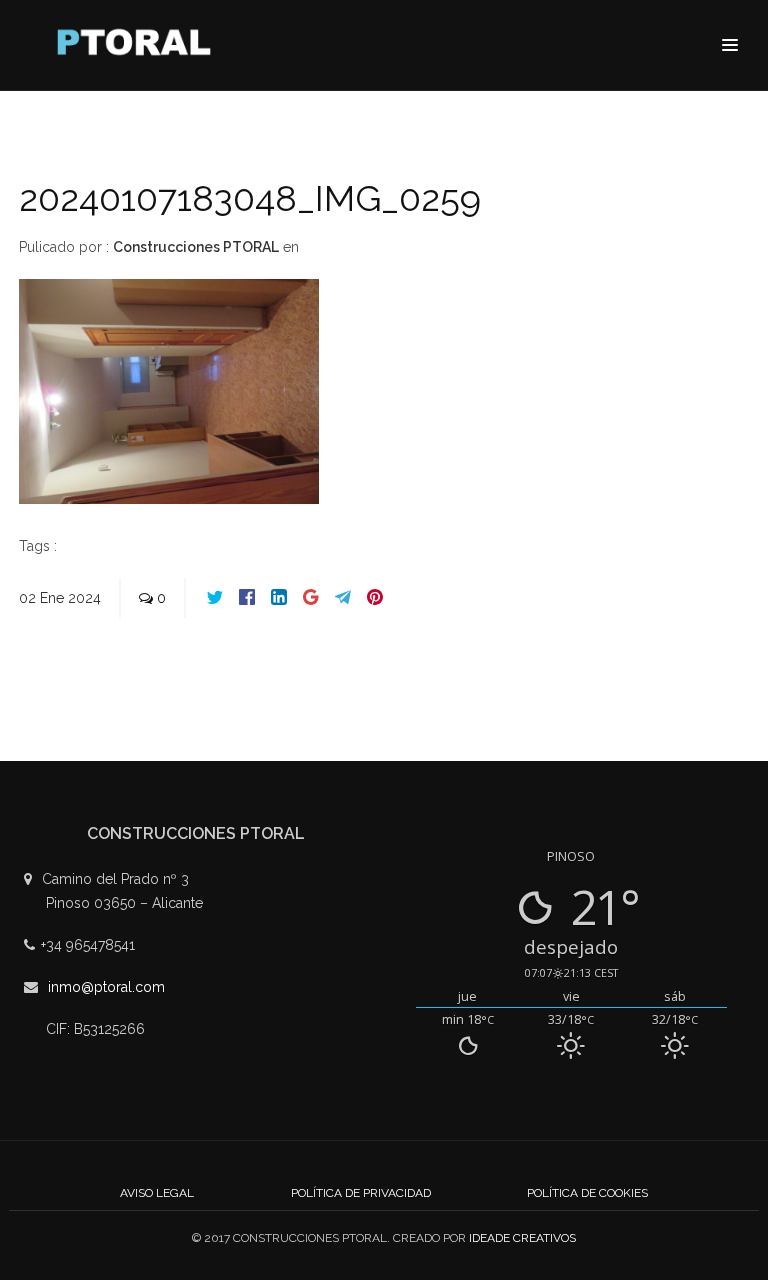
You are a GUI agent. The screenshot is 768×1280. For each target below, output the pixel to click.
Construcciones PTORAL (196, 247)
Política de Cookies (587, 1193)
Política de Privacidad (361, 1193)
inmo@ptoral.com (106, 987)
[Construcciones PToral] (139, 47)
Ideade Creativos (522, 1238)
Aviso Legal (157, 1193)
